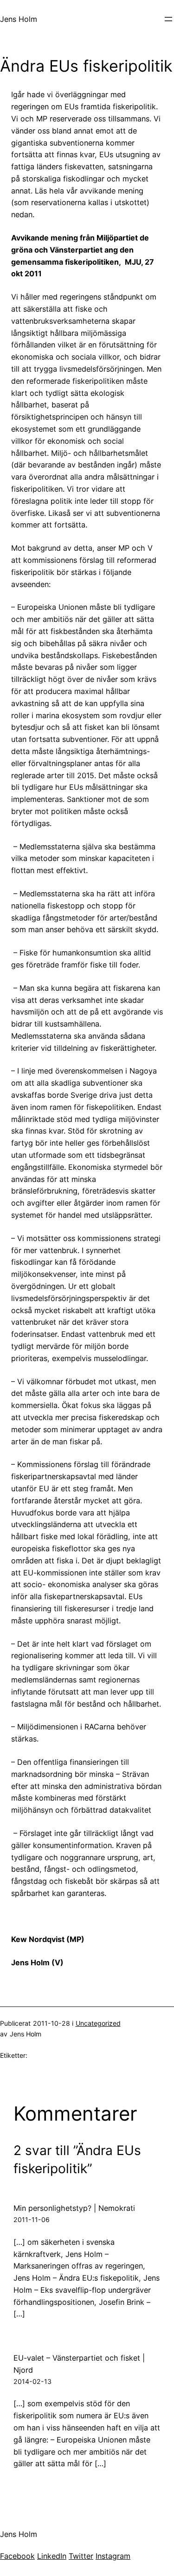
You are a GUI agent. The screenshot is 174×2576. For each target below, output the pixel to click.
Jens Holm (19, 19)
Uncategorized (98, 2023)
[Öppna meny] (168, 19)
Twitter (81, 2556)
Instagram (113, 2556)
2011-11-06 (32, 2219)
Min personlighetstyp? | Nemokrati (74, 2208)
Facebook (17, 2556)
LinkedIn (52, 2556)
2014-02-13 (32, 2381)
